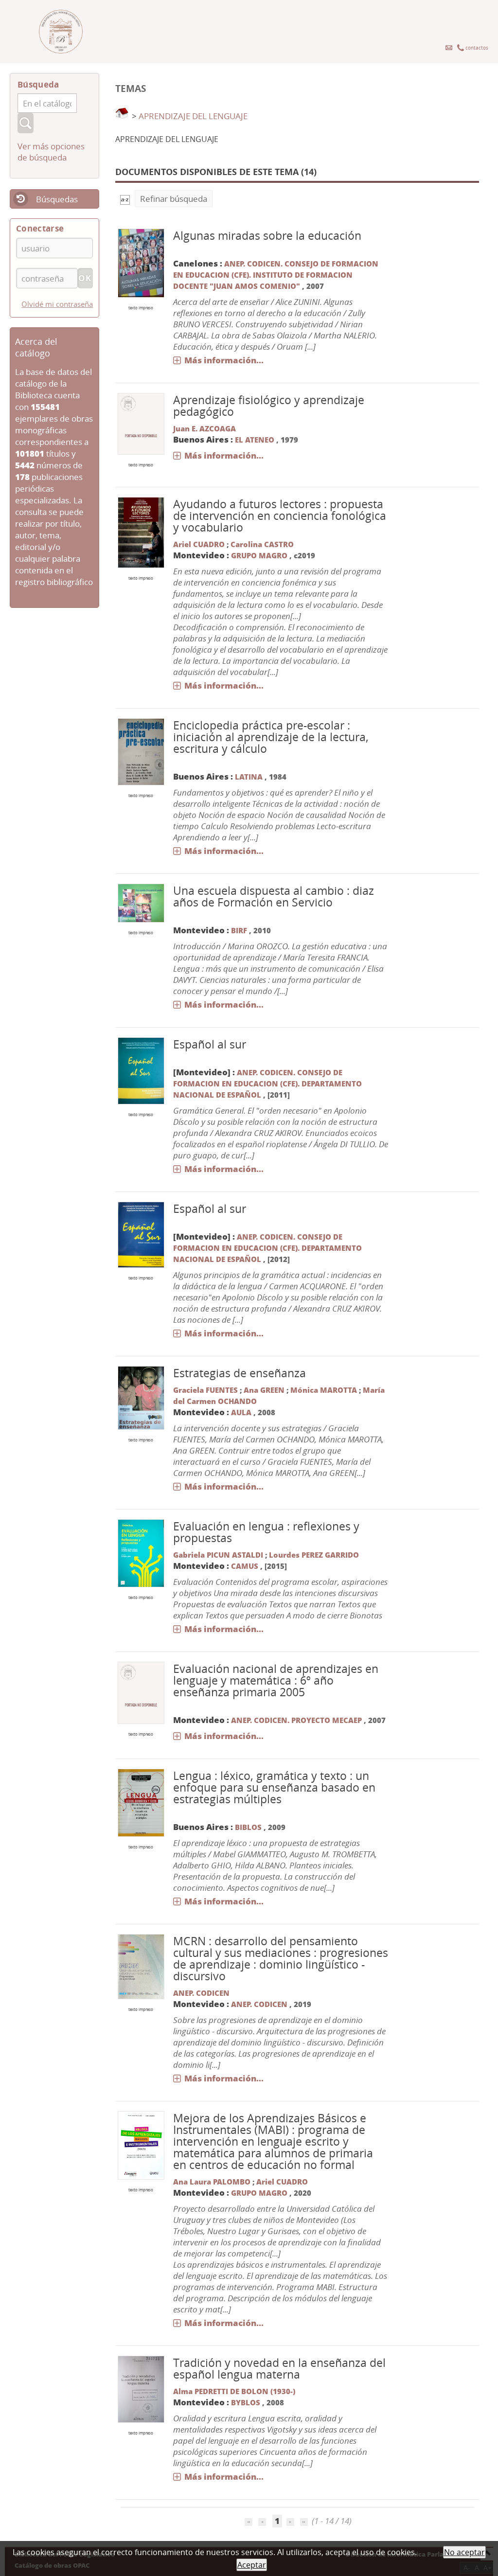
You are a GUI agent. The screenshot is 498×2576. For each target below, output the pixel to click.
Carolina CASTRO (262, 544)
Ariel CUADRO (199, 544)
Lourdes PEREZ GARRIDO (314, 1555)
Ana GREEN (264, 1390)
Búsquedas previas (44, 205)
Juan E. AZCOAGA (205, 428)
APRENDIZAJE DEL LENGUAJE (193, 116)
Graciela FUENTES (205, 1390)
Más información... (224, 360)
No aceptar (464, 2552)
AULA (241, 1412)
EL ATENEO (255, 440)
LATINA (249, 777)
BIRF (239, 930)
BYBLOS (246, 2402)
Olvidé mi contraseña (57, 304)
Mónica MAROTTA (324, 1390)
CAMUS (246, 1566)
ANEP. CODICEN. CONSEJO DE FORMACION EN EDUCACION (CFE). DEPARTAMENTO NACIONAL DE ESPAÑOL (267, 1084)
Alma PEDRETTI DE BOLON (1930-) (234, 2391)
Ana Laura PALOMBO (212, 2182)
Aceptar (252, 2565)
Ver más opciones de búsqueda (51, 152)
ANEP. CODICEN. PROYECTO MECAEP (296, 1720)
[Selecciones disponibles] (125, 199)
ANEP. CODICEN (201, 1993)
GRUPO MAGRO (259, 555)
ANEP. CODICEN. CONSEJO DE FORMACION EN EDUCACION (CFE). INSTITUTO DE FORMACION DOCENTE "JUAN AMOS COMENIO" (276, 275)
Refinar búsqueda (174, 199)
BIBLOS (248, 1827)
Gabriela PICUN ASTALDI (218, 1555)
